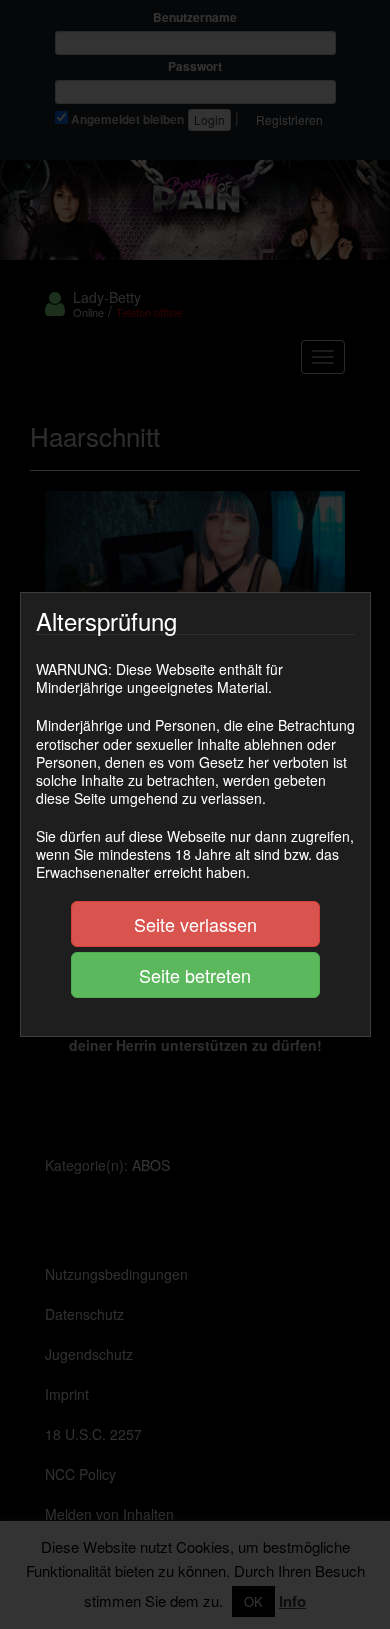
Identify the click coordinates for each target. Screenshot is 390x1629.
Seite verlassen (195, 924)
